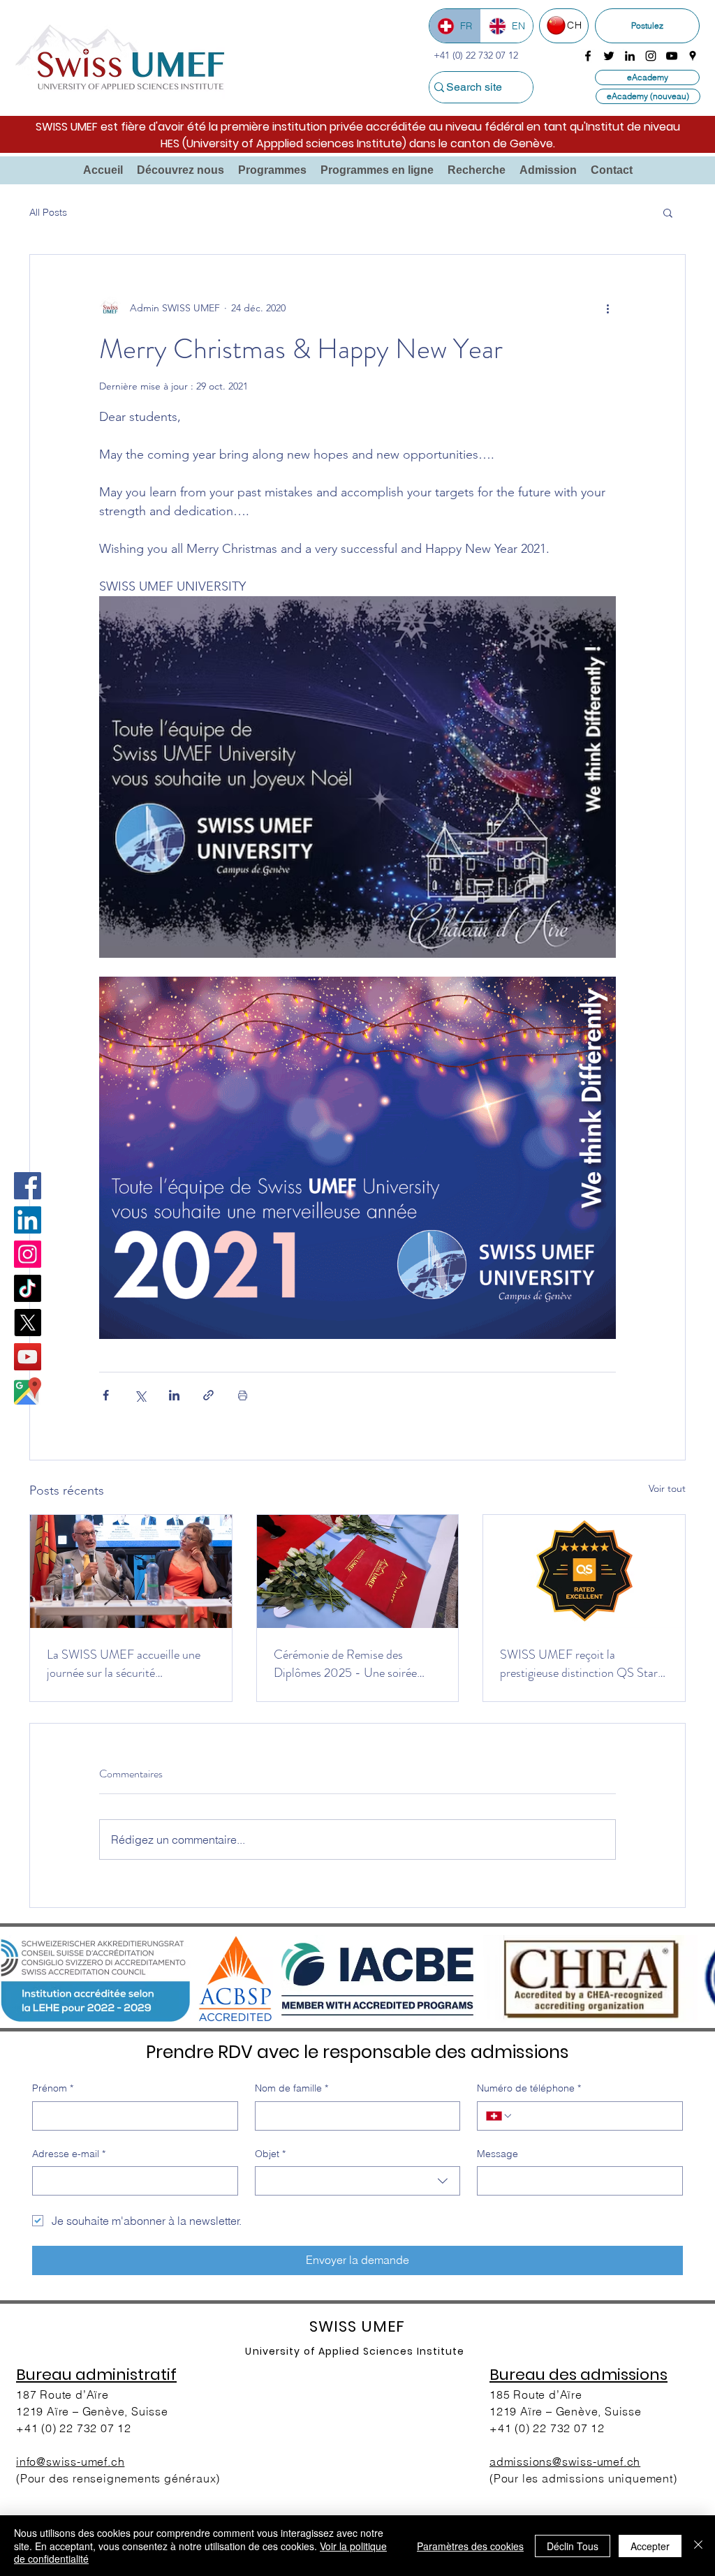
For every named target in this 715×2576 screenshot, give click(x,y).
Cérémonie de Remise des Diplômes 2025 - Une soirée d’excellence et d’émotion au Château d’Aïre (345, 1664)
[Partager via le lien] (208, 1395)
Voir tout (667, 1488)
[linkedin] (630, 56)
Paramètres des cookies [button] (470, 2546)
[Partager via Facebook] (106, 1395)
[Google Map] (28, 1391)
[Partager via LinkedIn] (174, 1395)
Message (497, 2154)
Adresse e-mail (69, 2154)
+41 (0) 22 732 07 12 (74, 2428)
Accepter (650, 2546)
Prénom (53, 2088)
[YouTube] (28, 1357)
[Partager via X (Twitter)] (140, 1395)
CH (574, 25)
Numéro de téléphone (529, 2088)
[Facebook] (28, 1186)
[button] (180, 170)
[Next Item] (688, 1979)
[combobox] (358, 2181)
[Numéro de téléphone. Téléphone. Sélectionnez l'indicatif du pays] (499, 2116)
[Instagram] (28, 1254)
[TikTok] (28, 1288)
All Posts (48, 212)
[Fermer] (698, 2546)
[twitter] (609, 56)
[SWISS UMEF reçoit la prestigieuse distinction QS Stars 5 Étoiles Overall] (584, 1571)
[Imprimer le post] (243, 1395)
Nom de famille (292, 2088)
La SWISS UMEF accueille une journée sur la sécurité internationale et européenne (124, 1664)
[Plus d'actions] (607, 308)
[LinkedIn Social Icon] (28, 1220)
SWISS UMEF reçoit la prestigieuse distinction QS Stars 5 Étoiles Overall (581, 1664)
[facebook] (588, 56)
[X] (28, 1323)
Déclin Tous (573, 2546)
